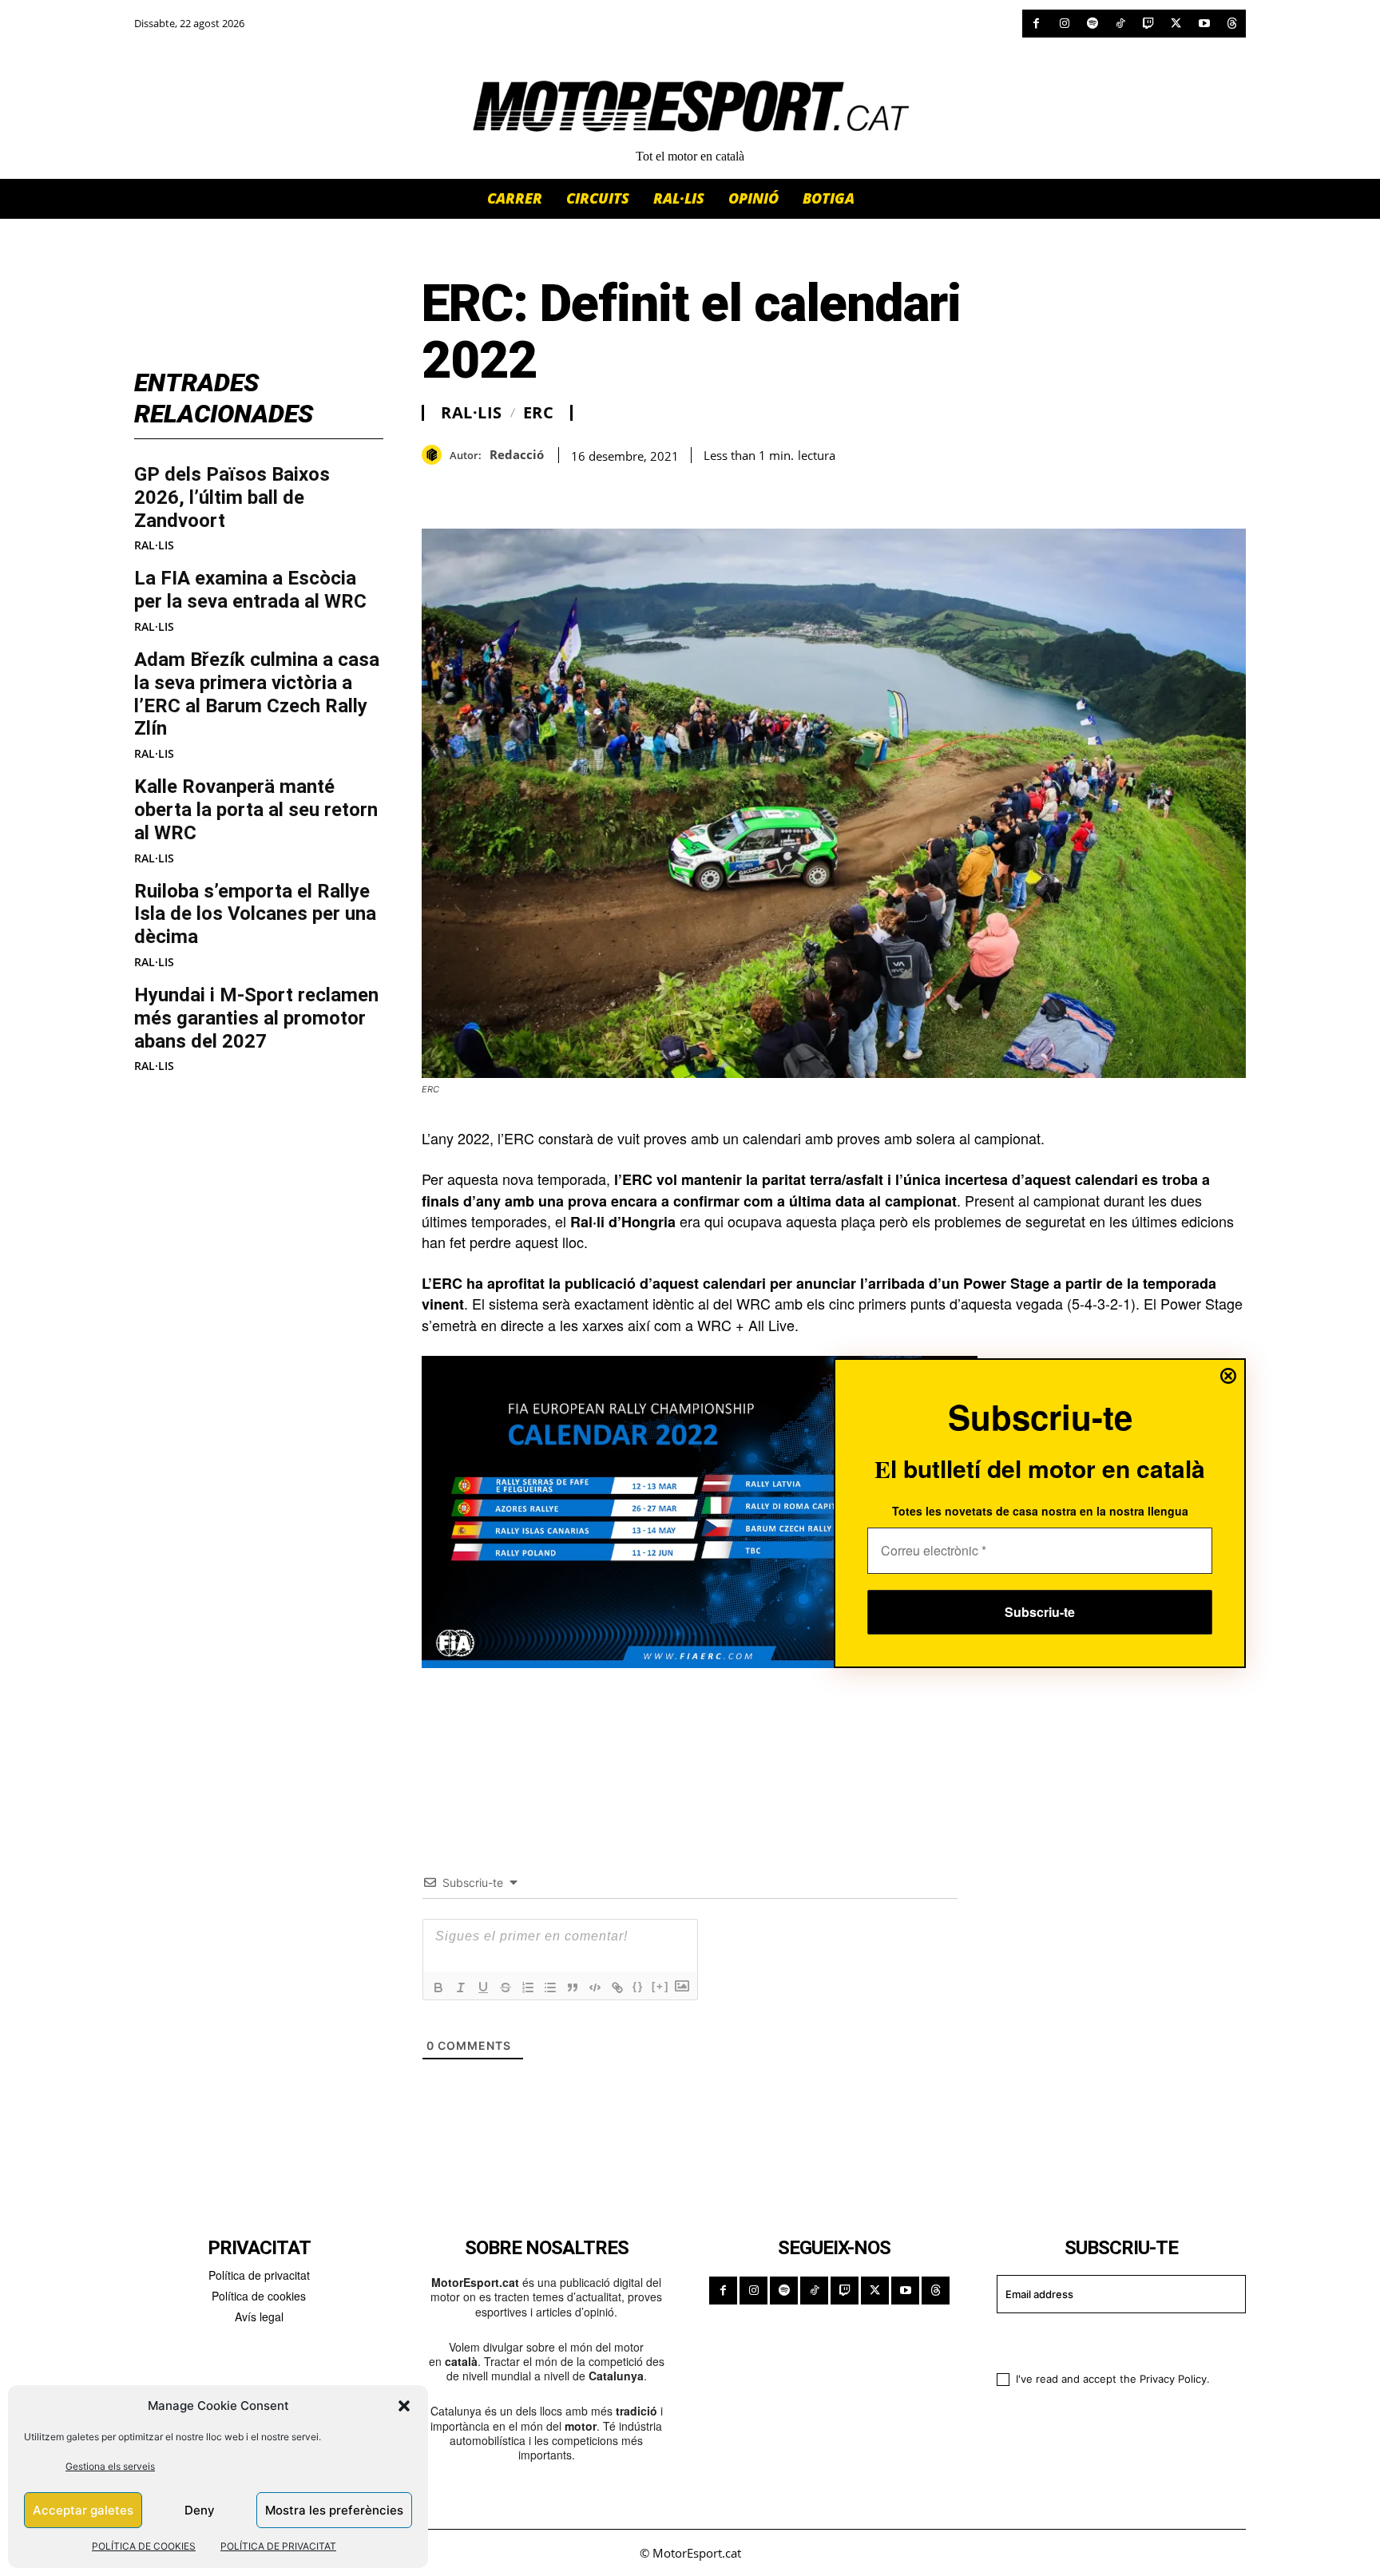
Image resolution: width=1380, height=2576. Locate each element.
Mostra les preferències (334, 2510)
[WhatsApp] (474, 489)
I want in (1111, 2340)
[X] (1176, 24)
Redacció (517, 454)
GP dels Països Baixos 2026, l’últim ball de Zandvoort (232, 497)
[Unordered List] (550, 1987)
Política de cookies (259, 2296)
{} (638, 1986)
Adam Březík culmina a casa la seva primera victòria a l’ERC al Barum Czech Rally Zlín (257, 694)
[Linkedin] (548, 489)
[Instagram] (1064, 24)
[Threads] (1232, 24)
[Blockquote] (573, 1987)
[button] (404, 2406)
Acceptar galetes (83, 2510)
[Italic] (461, 1987)
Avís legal (259, 2316)
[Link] (617, 1987)
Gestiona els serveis (110, 2466)
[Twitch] (1148, 24)
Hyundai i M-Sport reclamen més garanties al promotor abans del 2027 (256, 1018)
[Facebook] (1036, 24)
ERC (539, 413)
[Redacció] (436, 455)
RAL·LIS (154, 545)
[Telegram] (621, 489)
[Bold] (438, 1987)
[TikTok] (1120, 24)
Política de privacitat (259, 2275)
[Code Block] (595, 1987)
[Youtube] (1204, 24)
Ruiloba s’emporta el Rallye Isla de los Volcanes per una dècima (255, 914)
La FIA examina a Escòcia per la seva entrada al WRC (250, 590)
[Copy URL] (585, 489)
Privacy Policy (1173, 2379)
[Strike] (506, 1987)
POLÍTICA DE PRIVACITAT (278, 2546)
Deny (200, 2510)
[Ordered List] (528, 1987)
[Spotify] (1092, 24)
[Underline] (483, 1987)
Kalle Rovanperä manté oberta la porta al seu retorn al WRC (256, 810)
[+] (660, 1986)
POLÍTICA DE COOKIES (144, 2546)
